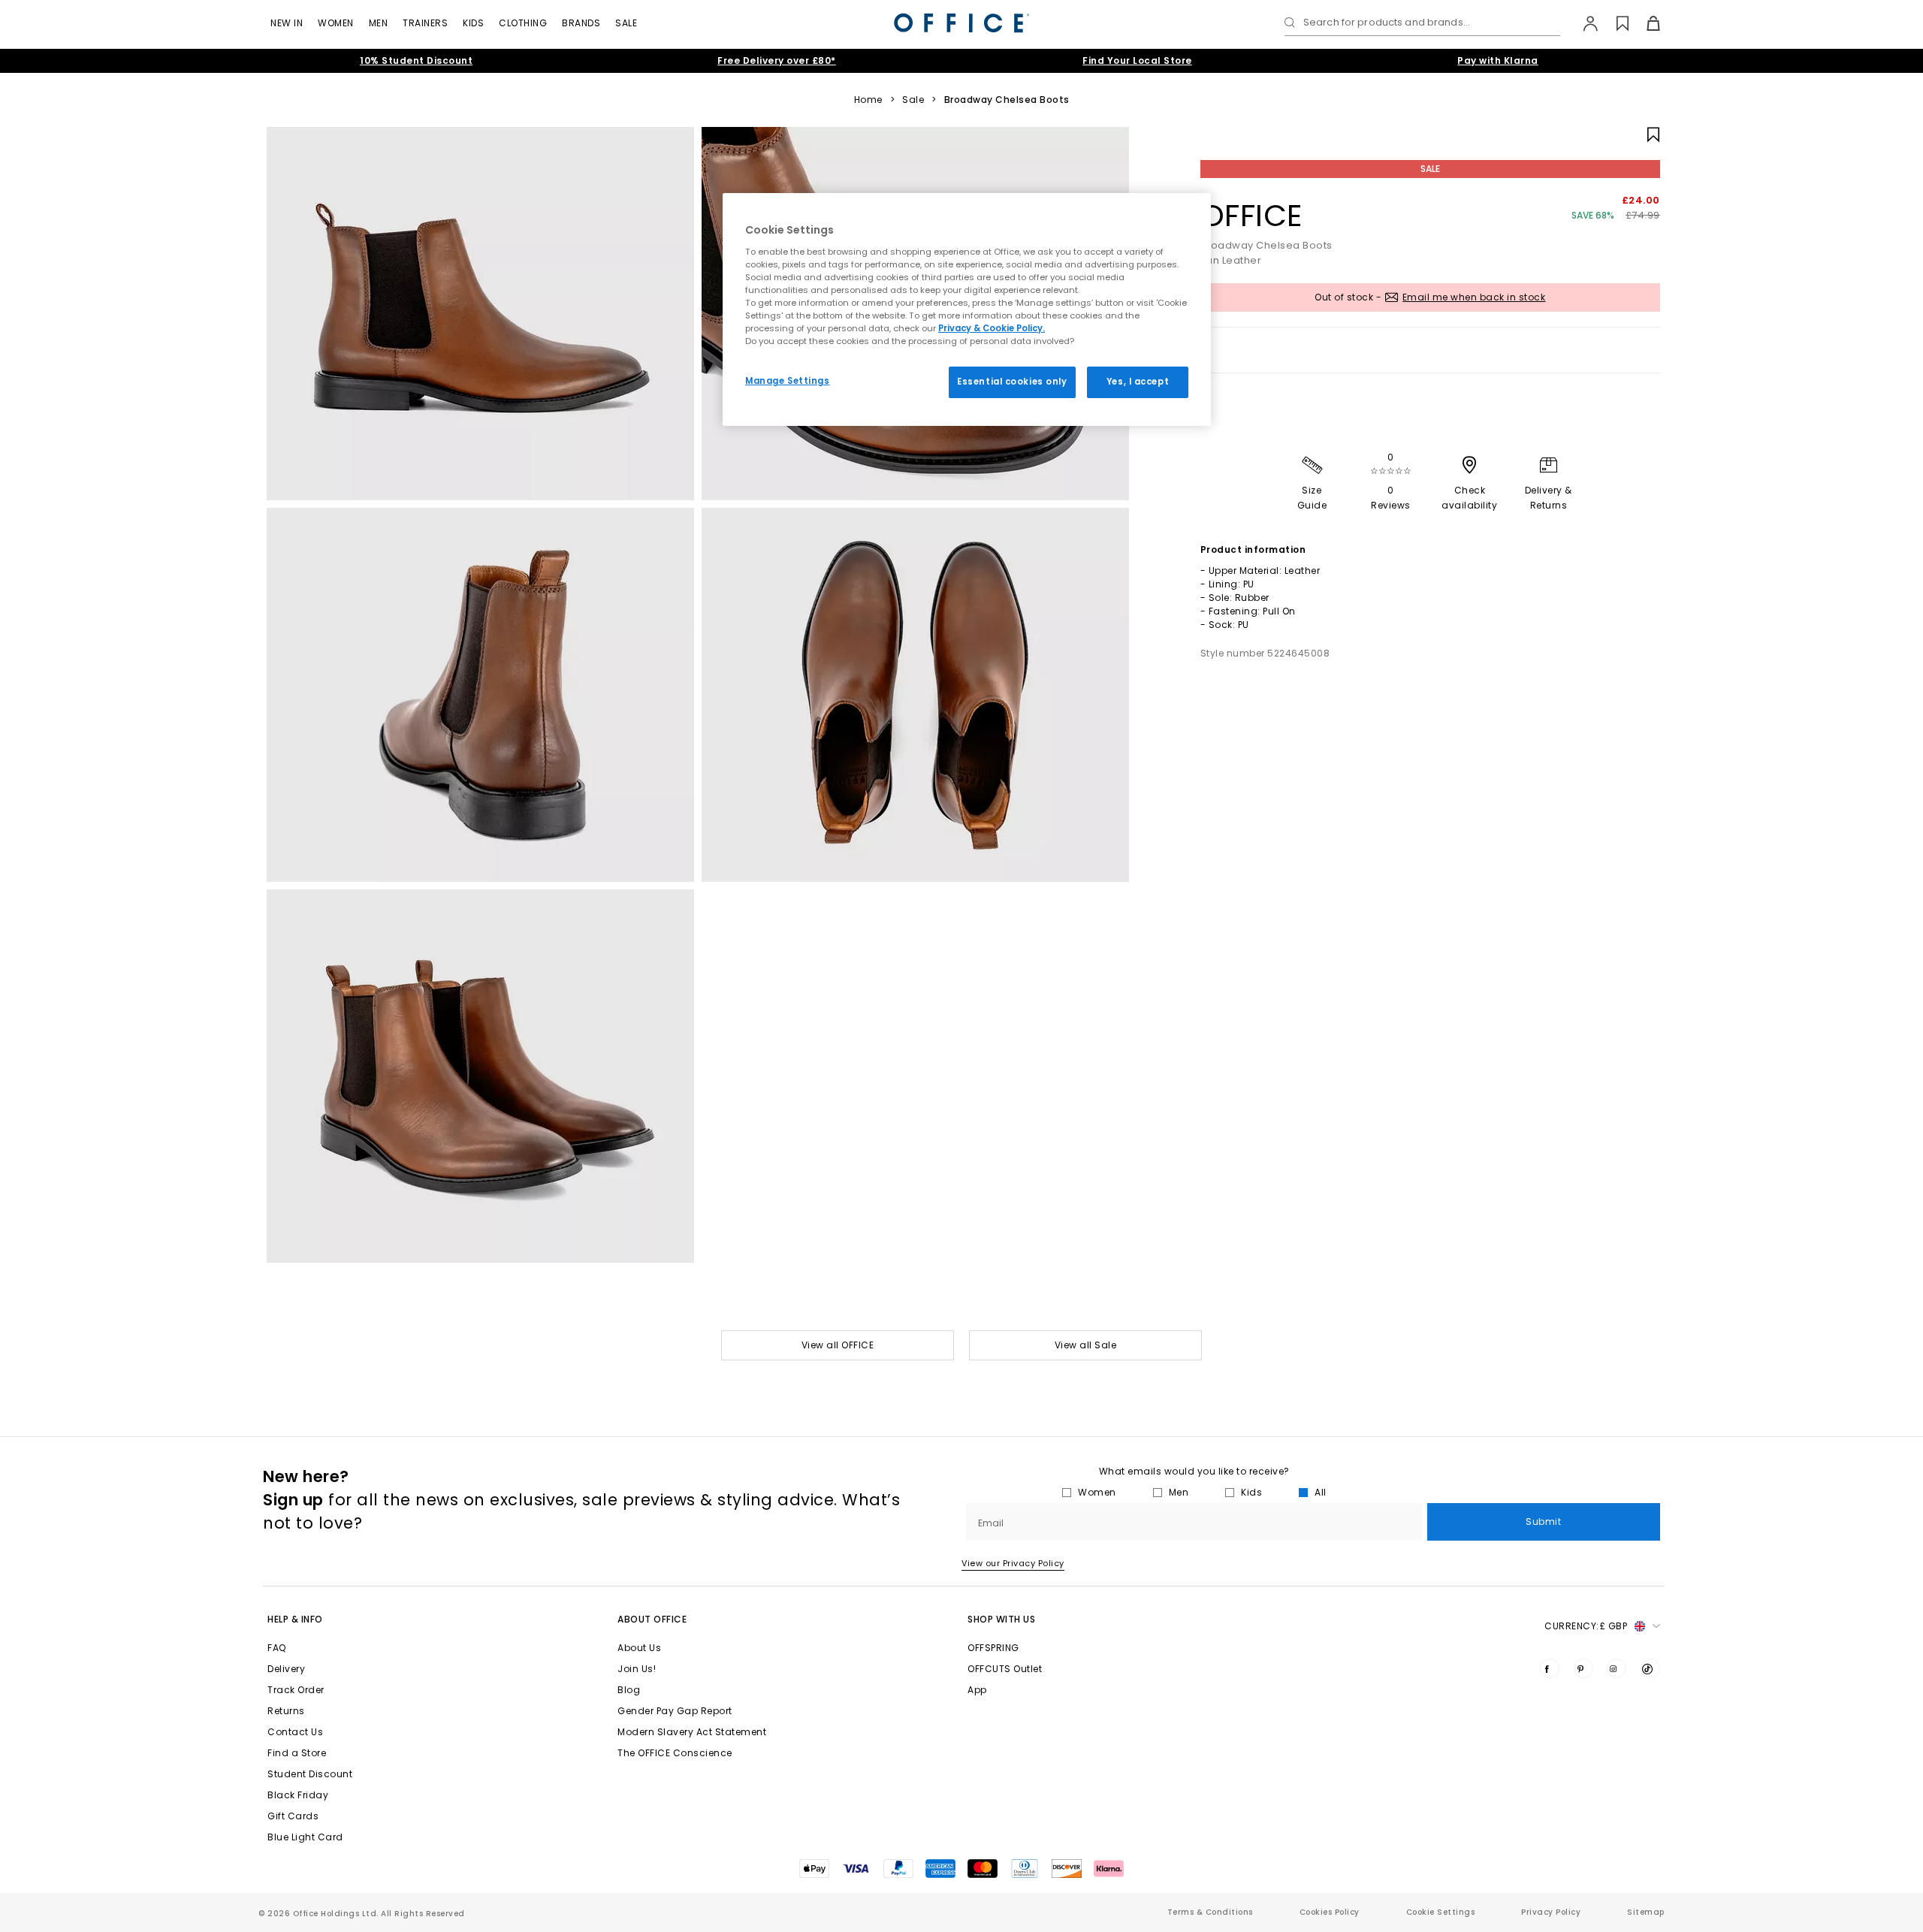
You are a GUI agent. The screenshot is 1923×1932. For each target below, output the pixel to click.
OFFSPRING (993, 1648)
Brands (581, 23)
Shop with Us (1001, 1619)
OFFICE (1251, 216)
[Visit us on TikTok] (1650, 1668)
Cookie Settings (1441, 1912)
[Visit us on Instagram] (1617, 1668)
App (977, 1690)
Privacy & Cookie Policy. (992, 328)
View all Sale (1086, 1345)
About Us (639, 1648)
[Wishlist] (1614, 23)
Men (379, 23)
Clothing (523, 23)
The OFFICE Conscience (675, 1753)
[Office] (961, 23)
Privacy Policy (1551, 1912)
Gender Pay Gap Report (675, 1711)
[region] (967, 309)
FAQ (277, 1648)
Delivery (286, 1669)
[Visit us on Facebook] (1550, 1668)
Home (868, 100)
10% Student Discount (416, 60)
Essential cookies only (1012, 382)
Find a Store (297, 1753)
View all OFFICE (838, 1345)
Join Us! (637, 1669)
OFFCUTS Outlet (1005, 1669)
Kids (473, 23)
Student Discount (310, 1774)
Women (336, 23)
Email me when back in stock (1474, 297)
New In (287, 23)
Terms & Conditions (1210, 1912)
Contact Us (295, 1732)
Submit (1543, 1521)
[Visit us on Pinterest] (1583, 1668)
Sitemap (1646, 1912)
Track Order (296, 1690)
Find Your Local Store (1137, 60)
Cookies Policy (1330, 1912)
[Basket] (1645, 23)
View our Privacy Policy (1013, 1563)
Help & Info (295, 1619)
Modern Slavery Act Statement (692, 1732)
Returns (286, 1711)
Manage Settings (788, 381)
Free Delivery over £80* (777, 60)
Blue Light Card (305, 1837)
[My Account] (1583, 23)
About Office (652, 1619)
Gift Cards (293, 1816)
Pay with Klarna (1498, 60)
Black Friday (298, 1795)
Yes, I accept (1138, 382)
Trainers (425, 23)
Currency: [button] (1586, 1626)
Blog (629, 1690)
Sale (626, 23)
